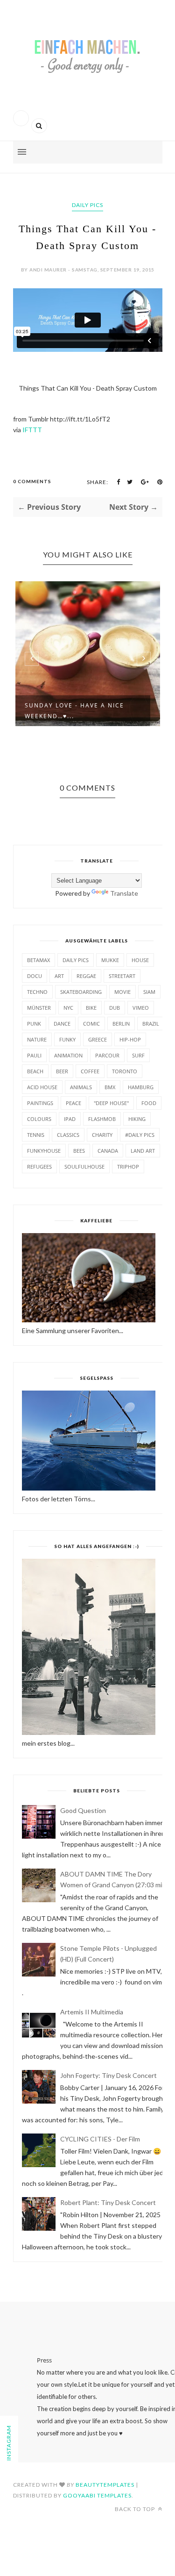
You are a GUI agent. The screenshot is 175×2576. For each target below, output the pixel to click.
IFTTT (32, 430)
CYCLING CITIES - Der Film (100, 2139)
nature (37, 1039)
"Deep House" (111, 1103)
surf (138, 1055)
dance (62, 1024)
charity (102, 1135)
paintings (40, 1103)
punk (34, 1024)
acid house (42, 1087)
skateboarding (81, 992)
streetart (122, 976)
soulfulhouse (84, 1167)
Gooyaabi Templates (97, 2495)
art (59, 976)
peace (73, 1103)
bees (79, 1151)
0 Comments (32, 481)
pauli (34, 1055)
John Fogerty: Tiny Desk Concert (108, 2075)
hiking (137, 1119)
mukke (110, 960)
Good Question (83, 1810)
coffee (90, 1071)
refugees (39, 1167)
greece (98, 1039)
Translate (124, 893)
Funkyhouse (44, 1151)
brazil (151, 1024)
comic (91, 1024)
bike (91, 1008)
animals (81, 1087)
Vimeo (141, 1008)
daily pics (87, 205)
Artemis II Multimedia (92, 2012)
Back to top (136, 2509)
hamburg (141, 1087)
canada (108, 1151)
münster (39, 1008)
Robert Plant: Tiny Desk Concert (108, 2202)
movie (122, 992)
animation (68, 1055)
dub (115, 1008)
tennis (36, 1135)
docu (35, 976)
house (140, 960)
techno (37, 992)
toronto (125, 1071)
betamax (38, 960)
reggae (86, 976)
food (149, 1103)
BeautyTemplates (105, 2485)
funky (67, 1039)
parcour (107, 1055)
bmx (110, 1087)
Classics (68, 1135)
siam (149, 992)
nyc (68, 1008)
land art (143, 1151)
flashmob (102, 1119)
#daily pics (140, 1135)
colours (39, 1119)
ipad (70, 1119)
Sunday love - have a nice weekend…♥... (74, 711)
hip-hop (130, 1039)
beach (35, 1071)
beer (62, 1071)
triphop (128, 1167)
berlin (121, 1024)
